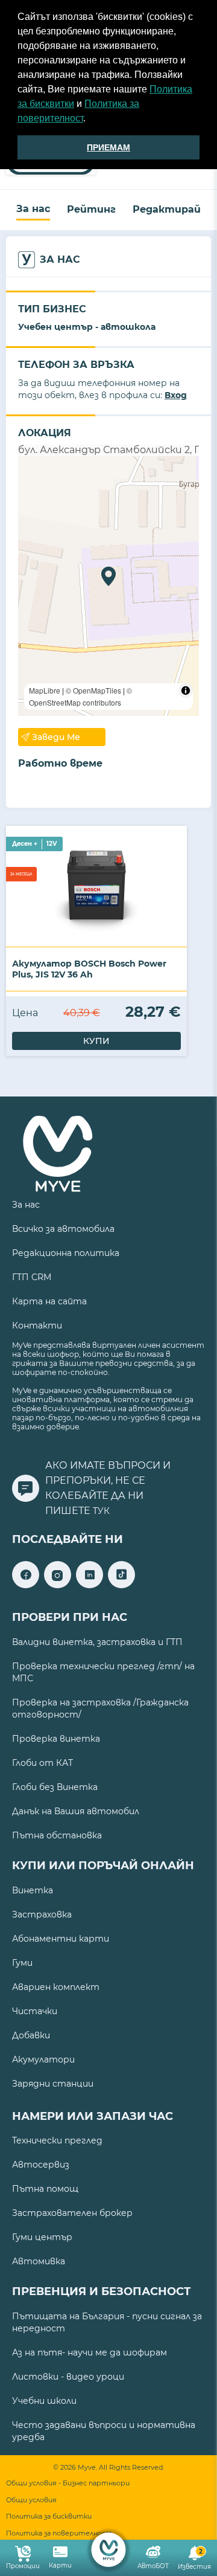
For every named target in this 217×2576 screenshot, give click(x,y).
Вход (176, 395)
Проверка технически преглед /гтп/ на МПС (103, 1672)
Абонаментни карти (61, 1939)
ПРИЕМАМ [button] (108, 147)
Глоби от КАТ (42, 1763)
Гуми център (42, 2237)
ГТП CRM (32, 1277)
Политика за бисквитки (49, 2516)
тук (101, 1511)
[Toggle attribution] (186, 691)
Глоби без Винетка (55, 1787)
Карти (60, 2565)
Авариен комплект (56, 1987)
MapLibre (45, 690)
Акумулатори (43, 2059)
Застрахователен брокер (72, 2213)
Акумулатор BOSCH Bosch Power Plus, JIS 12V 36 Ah (89, 969)
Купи (96, 1041)
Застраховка (42, 1914)
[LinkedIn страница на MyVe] (90, 1585)
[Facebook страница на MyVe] (26, 1585)
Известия (194, 2559)
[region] (108, 586)
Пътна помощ (45, 2189)
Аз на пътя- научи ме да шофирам (90, 2352)
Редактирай (167, 209)
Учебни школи (44, 2401)
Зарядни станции (53, 2084)
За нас (33, 209)
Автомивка (39, 2261)
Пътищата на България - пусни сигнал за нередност (107, 2322)
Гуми (22, 1963)
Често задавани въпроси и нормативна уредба (104, 2431)
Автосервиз (41, 2165)
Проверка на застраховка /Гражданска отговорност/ (100, 1708)
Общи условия (31, 2500)
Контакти (37, 1325)
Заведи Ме (56, 737)
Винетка (33, 1890)
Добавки (31, 2035)
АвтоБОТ (153, 2566)
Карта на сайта (49, 1301)
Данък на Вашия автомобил (76, 1811)
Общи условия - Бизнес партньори (68, 2483)
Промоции (23, 2566)
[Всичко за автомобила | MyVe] (109, 2550)
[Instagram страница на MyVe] (58, 1585)
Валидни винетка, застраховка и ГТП (97, 1642)
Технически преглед (57, 2140)
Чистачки (35, 2011)
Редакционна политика (66, 1253)
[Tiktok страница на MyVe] (121, 1585)
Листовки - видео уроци (68, 2377)
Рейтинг (91, 209)
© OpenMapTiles (93, 690)
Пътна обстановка (57, 1835)
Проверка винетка (56, 1739)
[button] (90, 120)
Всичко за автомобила (63, 1229)
